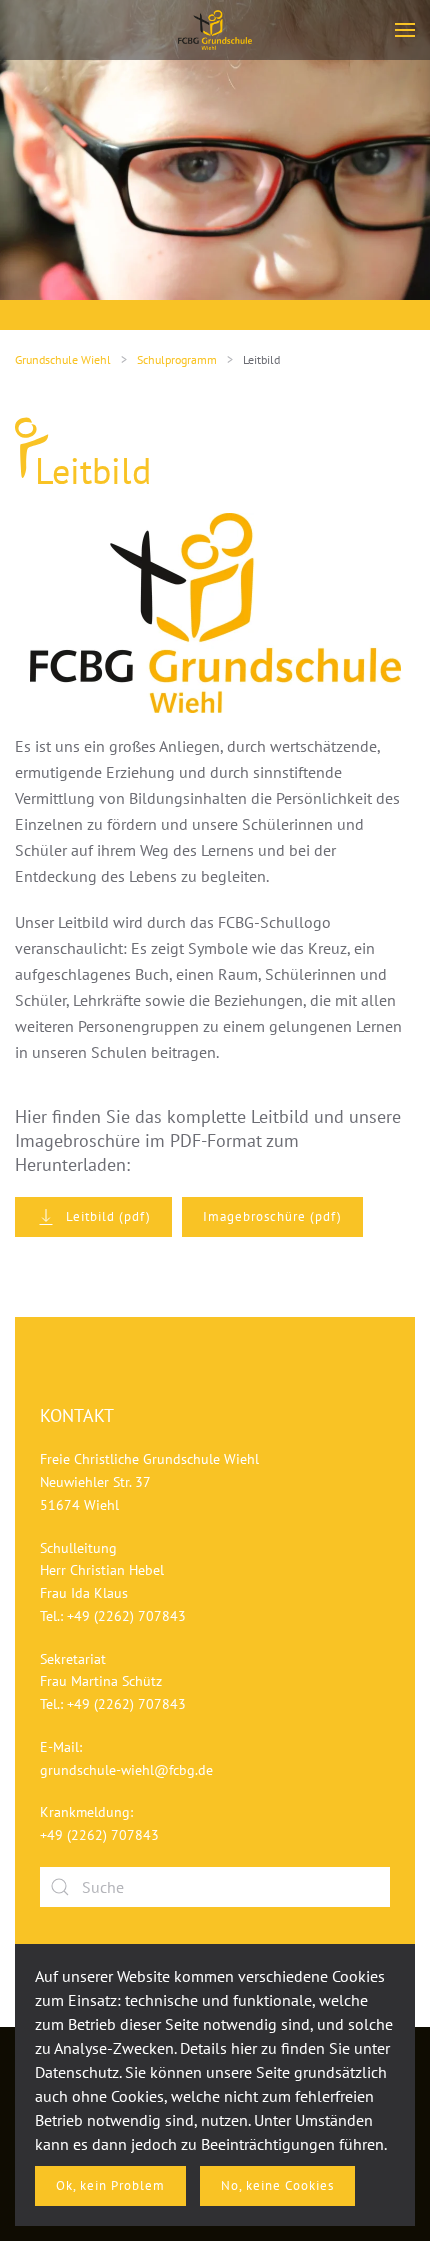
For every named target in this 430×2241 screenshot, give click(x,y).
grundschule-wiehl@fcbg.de (126, 1770)
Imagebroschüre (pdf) (272, 1216)
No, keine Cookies (277, 2185)
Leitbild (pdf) (108, 1216)
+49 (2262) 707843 (126, 1616)
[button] (405, 30)
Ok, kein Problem (110, 2185)
